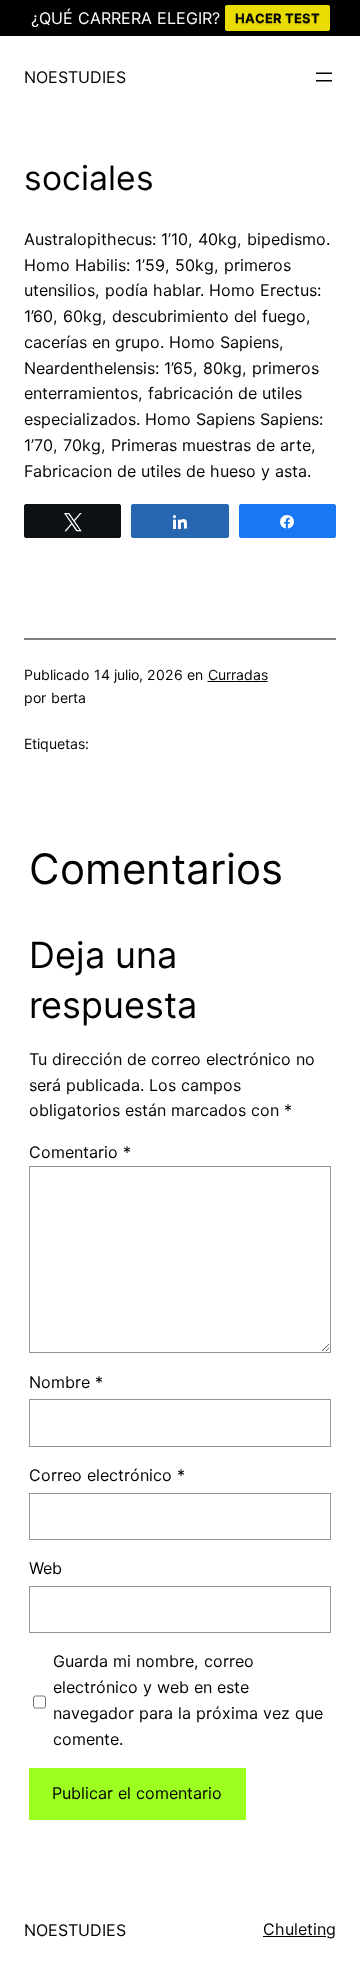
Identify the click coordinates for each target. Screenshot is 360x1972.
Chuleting (299, 1929)
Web (45, 1568)
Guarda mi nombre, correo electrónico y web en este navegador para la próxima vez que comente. (188, 1699)
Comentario (80, 1152)
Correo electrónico (107, 1475)
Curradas (238, 674)
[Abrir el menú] (324, 77)
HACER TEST (277, 18)
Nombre (66, 1382)
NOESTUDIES (75, 77)
